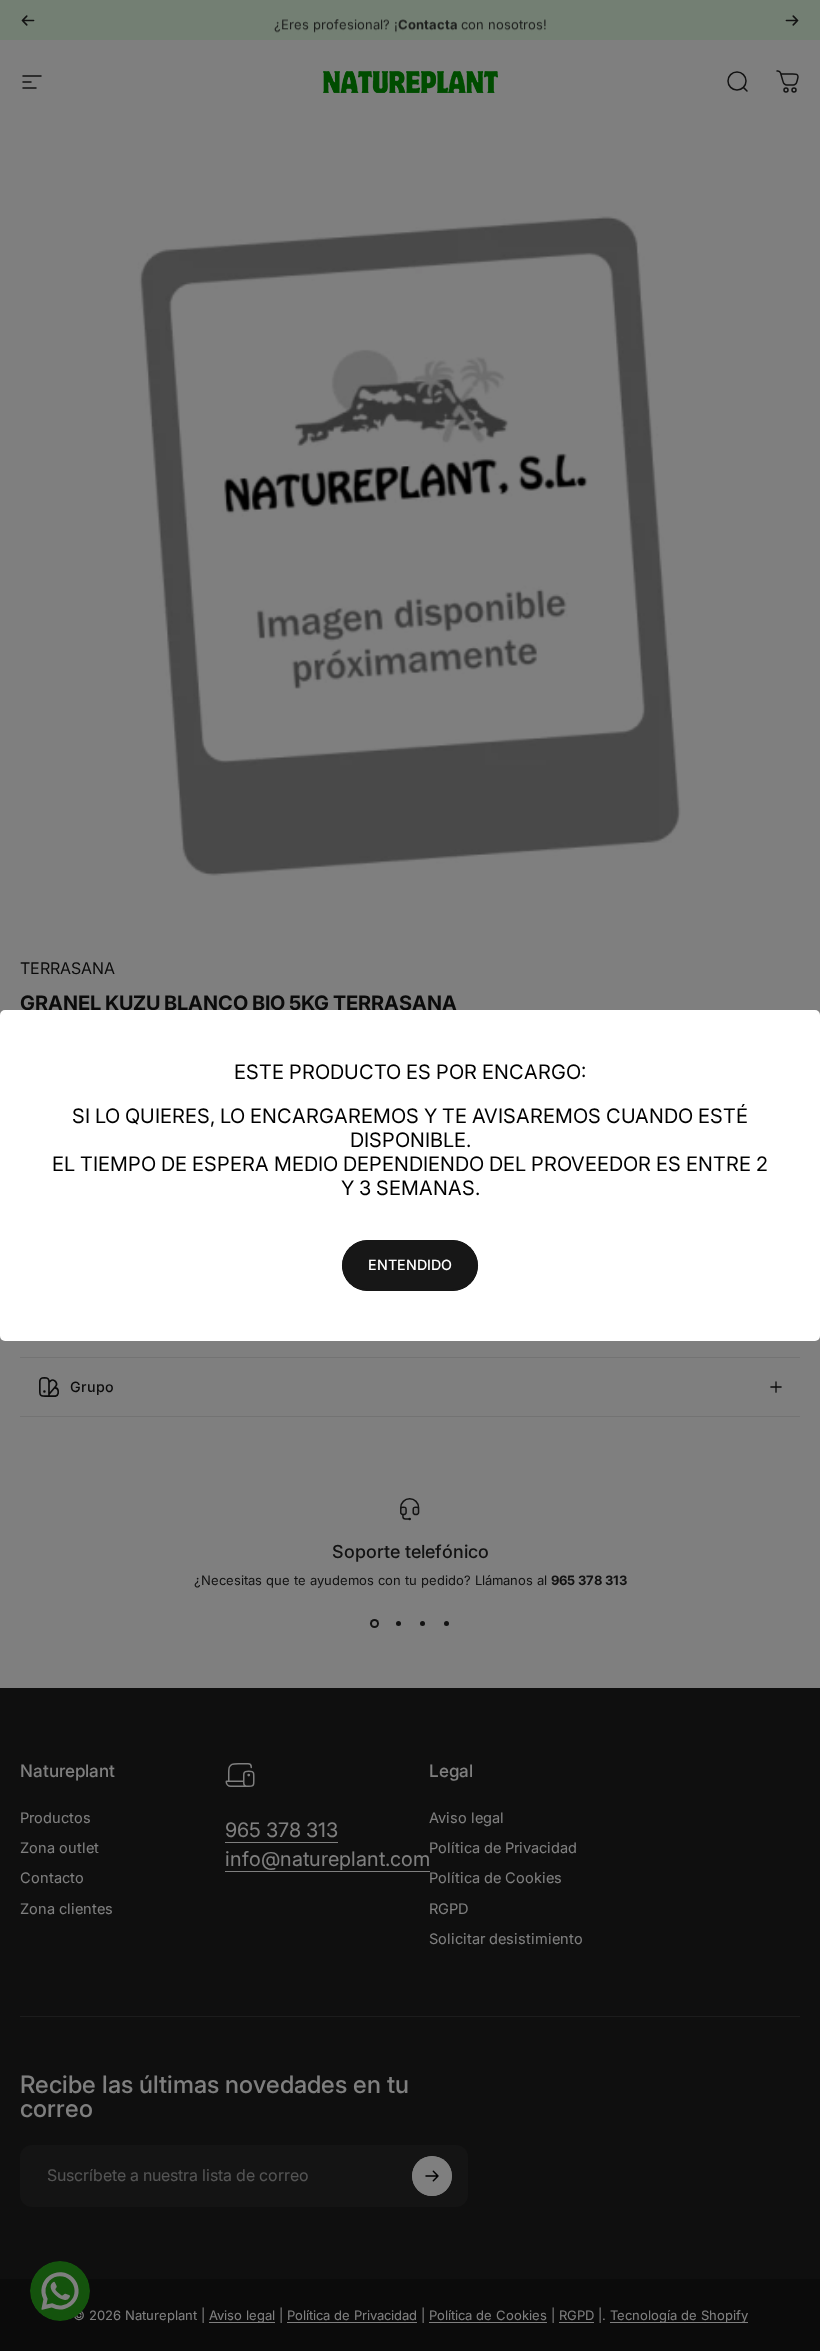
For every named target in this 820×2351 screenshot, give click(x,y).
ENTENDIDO (410, 1264)
